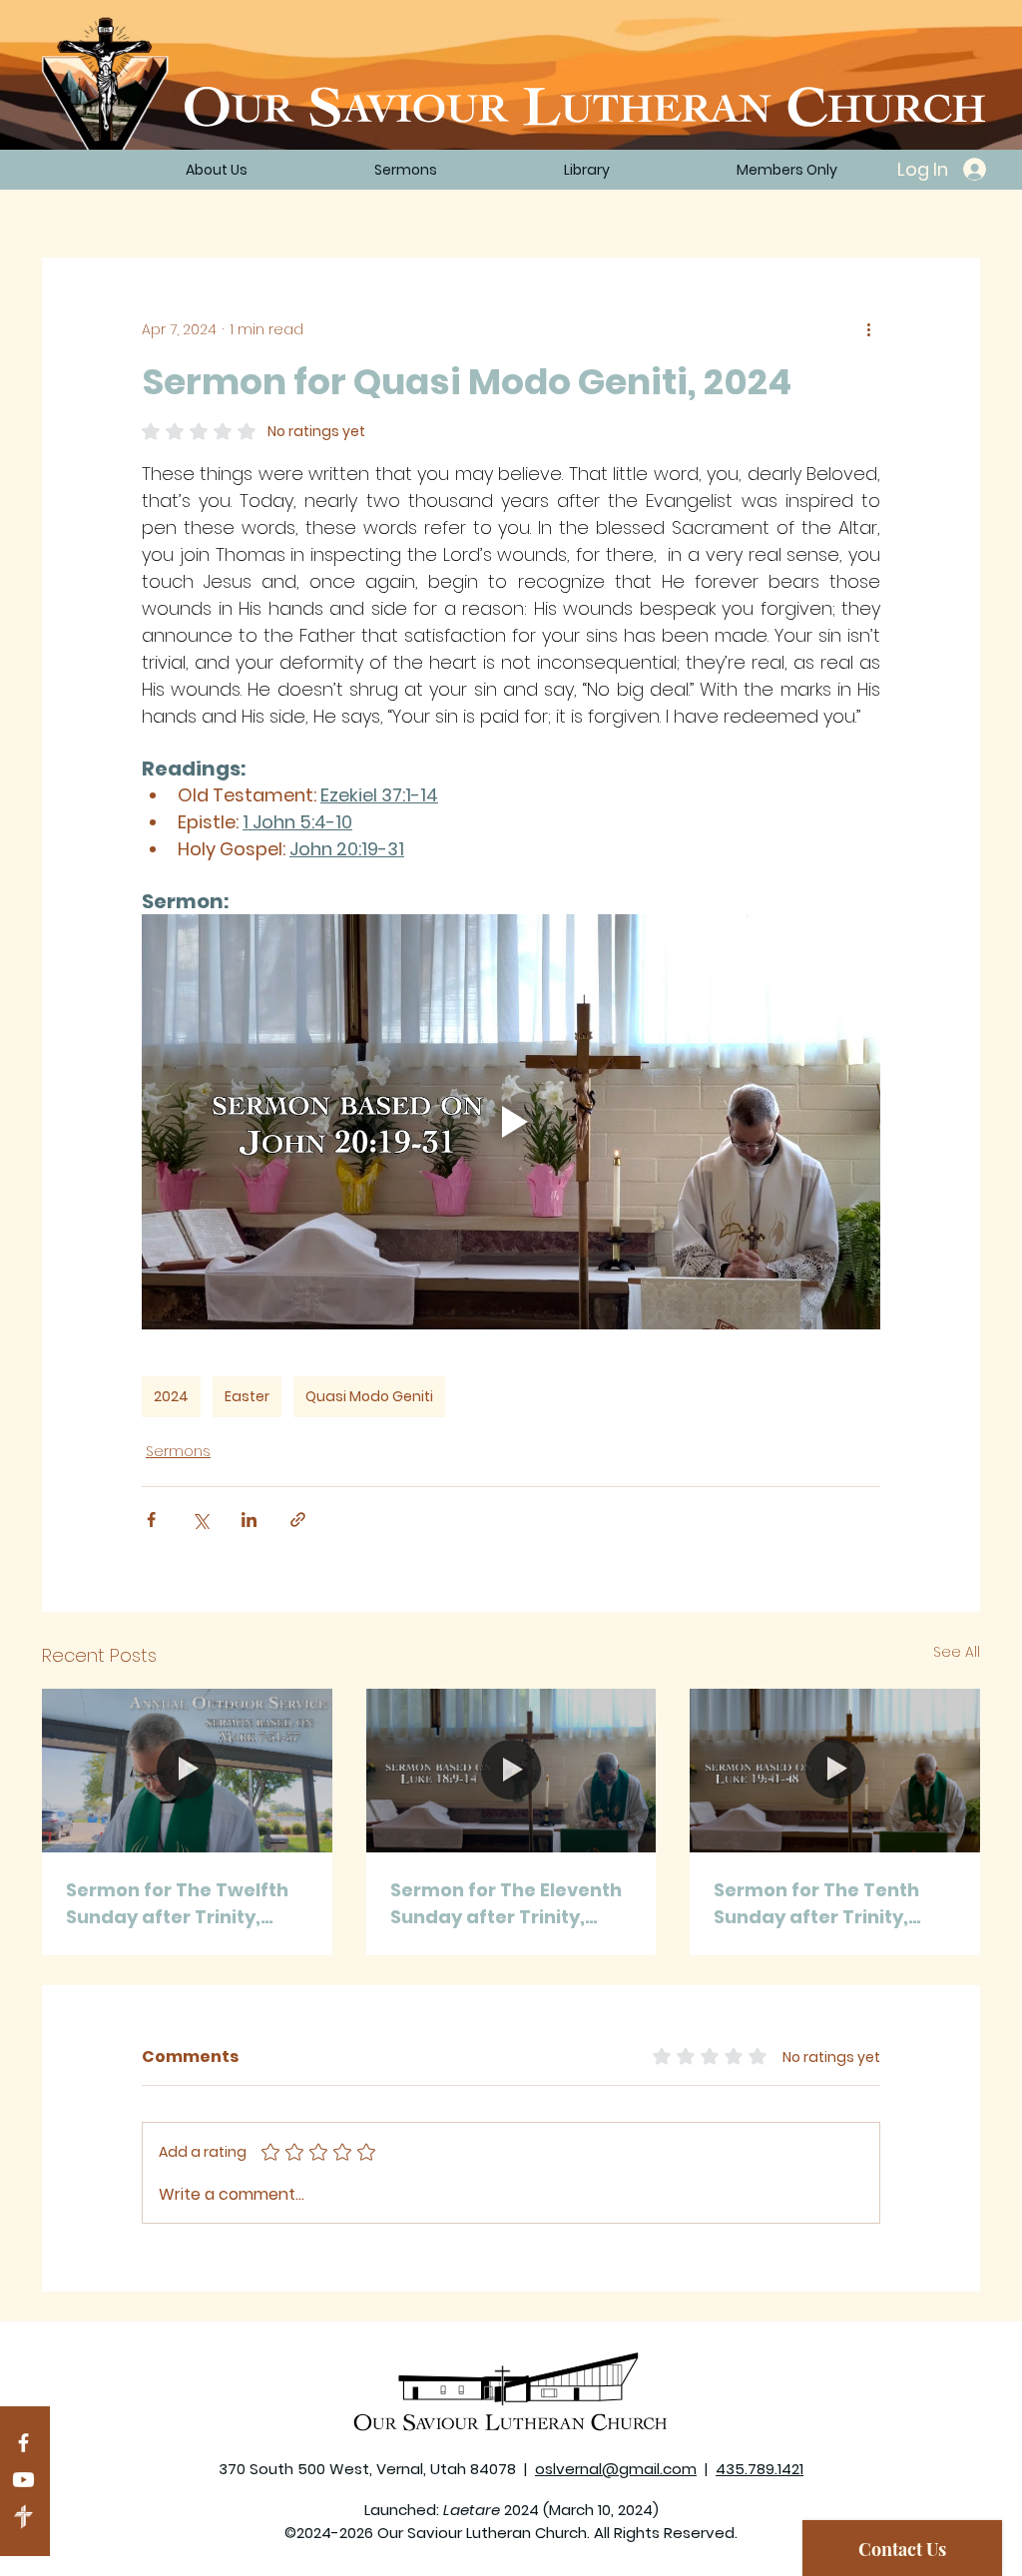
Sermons (178, 1451)
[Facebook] (23, 2443)
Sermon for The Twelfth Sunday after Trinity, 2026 (177, 1904)
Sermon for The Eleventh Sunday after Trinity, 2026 (506, 1904)
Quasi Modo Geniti (369, 1396)
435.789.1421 (760, 2469)
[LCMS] (23, 2517)
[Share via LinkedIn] (249, 1520)
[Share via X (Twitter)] (200, 1520)
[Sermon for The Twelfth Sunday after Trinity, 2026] (187, 1770)
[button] (586, 170)
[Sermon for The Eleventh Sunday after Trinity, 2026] (511, 1771)
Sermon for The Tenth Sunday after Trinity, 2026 (816, 1904)
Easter (247, 1396)
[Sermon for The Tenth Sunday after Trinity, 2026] (835, 1770)
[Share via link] (298, 1520)
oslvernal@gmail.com (616, 2469)
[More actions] (868, 329)
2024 (171, 1396)
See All (957, 1652)
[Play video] (511, 1122)
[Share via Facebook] (151, 1520)
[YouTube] (23, 2480)
